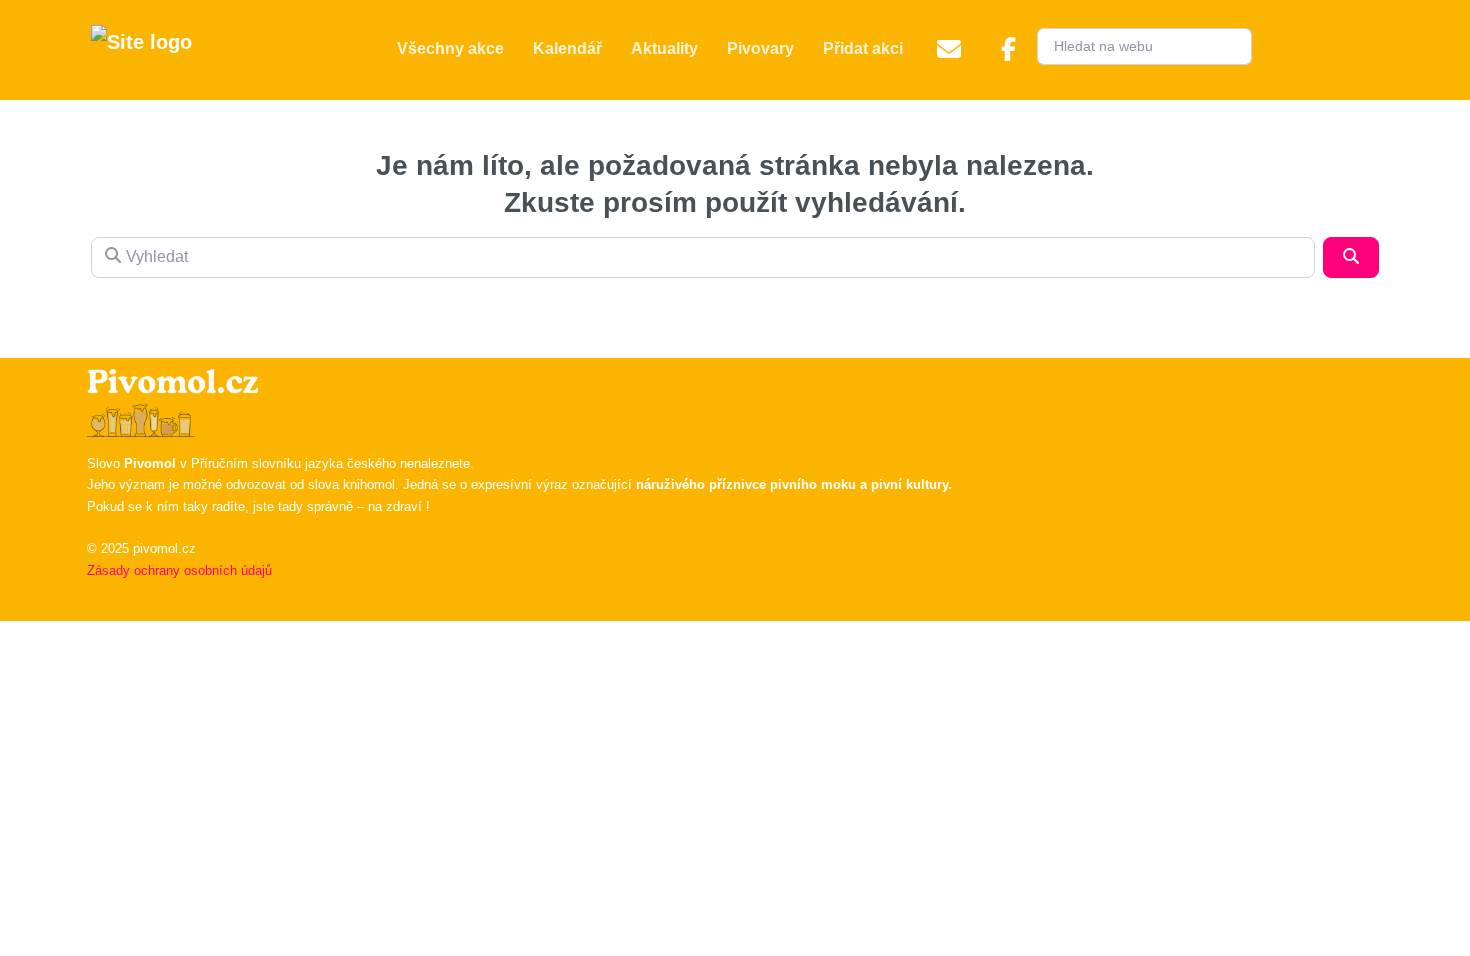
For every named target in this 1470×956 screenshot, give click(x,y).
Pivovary (760, 48)
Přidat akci (863, 48)
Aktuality (664, 48)
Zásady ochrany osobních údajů (179, 570)
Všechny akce (450, 48)
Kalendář (567, 48)
